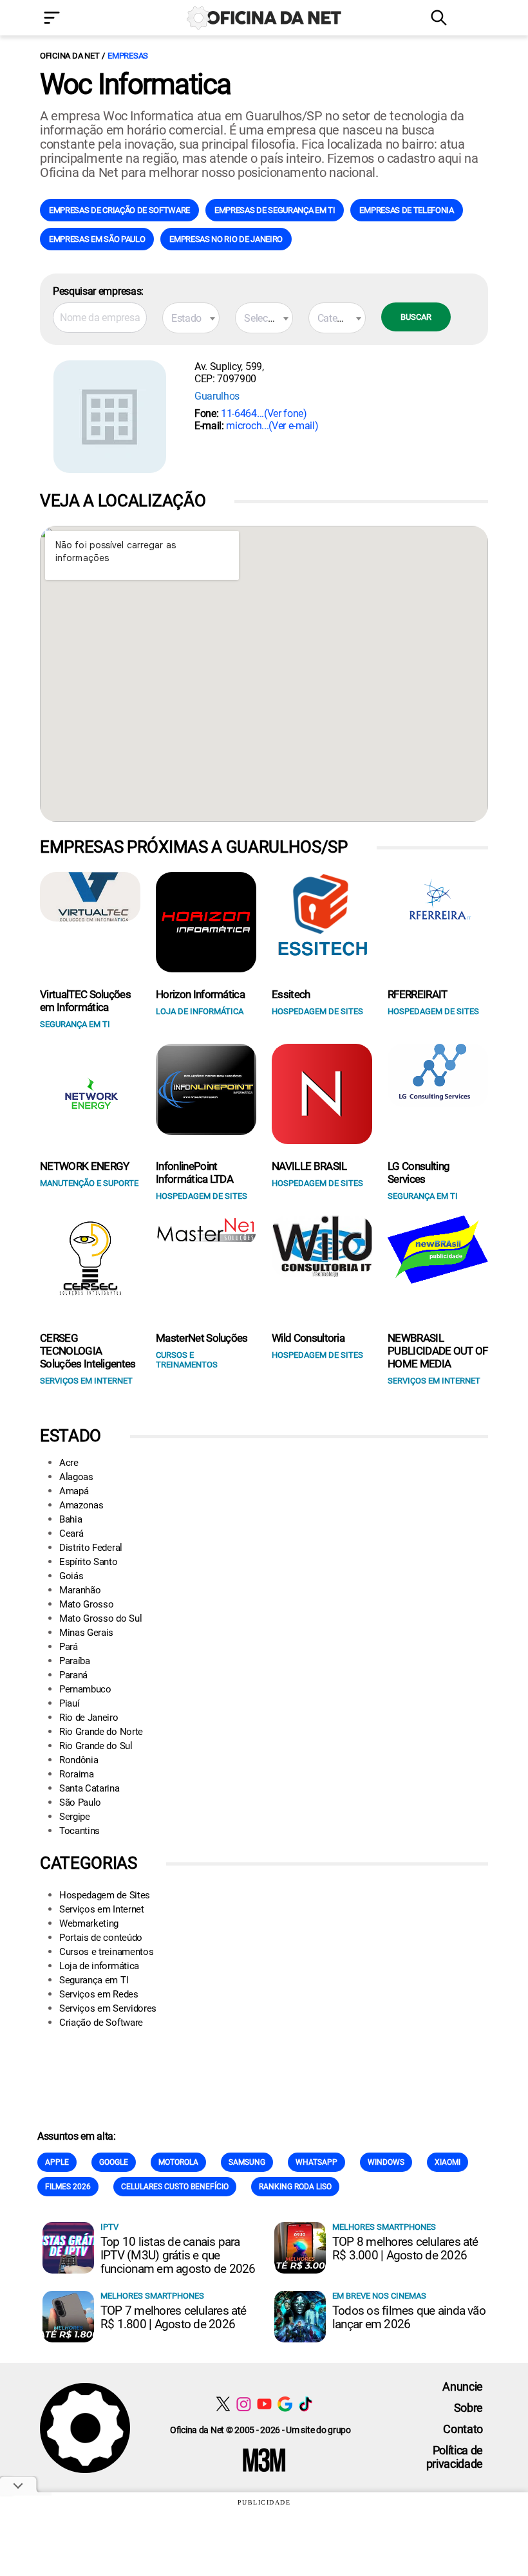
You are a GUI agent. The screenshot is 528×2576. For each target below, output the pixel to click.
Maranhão (80, 1590)
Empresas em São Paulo (97, 239)
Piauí (69, 1703)
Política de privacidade (455, 2457)
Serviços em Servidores (108, 2008)
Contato (463, 2429)
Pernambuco (85, 1689)
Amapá (74, 1491)
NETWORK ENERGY (84, 1166)
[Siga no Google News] (285, 2404)
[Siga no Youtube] (264, 2404)
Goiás (71, 1576)
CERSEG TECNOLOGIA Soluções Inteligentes (88, 1351)
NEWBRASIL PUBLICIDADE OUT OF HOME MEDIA (438, 1351)
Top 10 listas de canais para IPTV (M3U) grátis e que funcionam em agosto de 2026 (178, 2255)
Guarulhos (217, 396)
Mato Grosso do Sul (100, 1618)
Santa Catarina (90, 1788)
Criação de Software (101, 2023)
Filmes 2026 (68, 2187)
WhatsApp (316, 2162)
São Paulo (80, 1802)
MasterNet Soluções (202, 1338)
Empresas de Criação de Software (119, 210)
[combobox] (191, 318)
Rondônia (79, 1760)
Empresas (128, 56)
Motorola (178, 2162)
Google (114, 2162)
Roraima (77, 1774)
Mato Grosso (86, 1604)
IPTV (109, 2227)
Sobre (468, 2408)
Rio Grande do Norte (101, 1732)
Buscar (416, 317)
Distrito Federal (91, 1548)
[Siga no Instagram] (244, 2404)
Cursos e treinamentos (106, 1952)
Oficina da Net (70, 56)
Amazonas (81, 1505)
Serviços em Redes (99, 1994)
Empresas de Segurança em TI (275, 210)
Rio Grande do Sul (96, 1746)
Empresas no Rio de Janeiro (226, 239)
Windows (386, 2162)
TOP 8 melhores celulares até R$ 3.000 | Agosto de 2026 (405, 2248)
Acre (69, 1463)
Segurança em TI (94, 1980)
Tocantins (80, 1831)
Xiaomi (448, 2162)
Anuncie (463, 2386)
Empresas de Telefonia (406, 210)
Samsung (247, 2162)
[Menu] (71, 19)
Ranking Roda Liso (295, 2187)
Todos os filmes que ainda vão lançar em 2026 (409, 2317)
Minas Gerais (86, 1633)
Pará (69, 1647)
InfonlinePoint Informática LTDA (194, 1172)
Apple (57, 2162)
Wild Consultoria (308, 1338)
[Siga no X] (223, 2404)
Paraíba (75, 1661)
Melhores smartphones (384, 2227)
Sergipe (75, 1817)
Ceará (71, 1534)
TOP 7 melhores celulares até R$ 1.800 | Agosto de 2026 (174, 2317)
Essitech (291, 994)
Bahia (71, 1519)
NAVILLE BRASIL (309, 1166)
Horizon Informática (200, 994)
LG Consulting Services (419, 1172)
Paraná (73, 1675)
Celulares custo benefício (175, 2187)
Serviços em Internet (102, 1909)
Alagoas (76, 1477)
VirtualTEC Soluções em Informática (85, 1001)
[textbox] (191, 319)
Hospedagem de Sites (105, 1895)
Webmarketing (89, 1923)
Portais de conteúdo (101, 1938)
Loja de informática (99, 1966)
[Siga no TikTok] (306, 2404)
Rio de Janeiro (89, 1718)
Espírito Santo (89, 1562)
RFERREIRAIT (418, 994)
